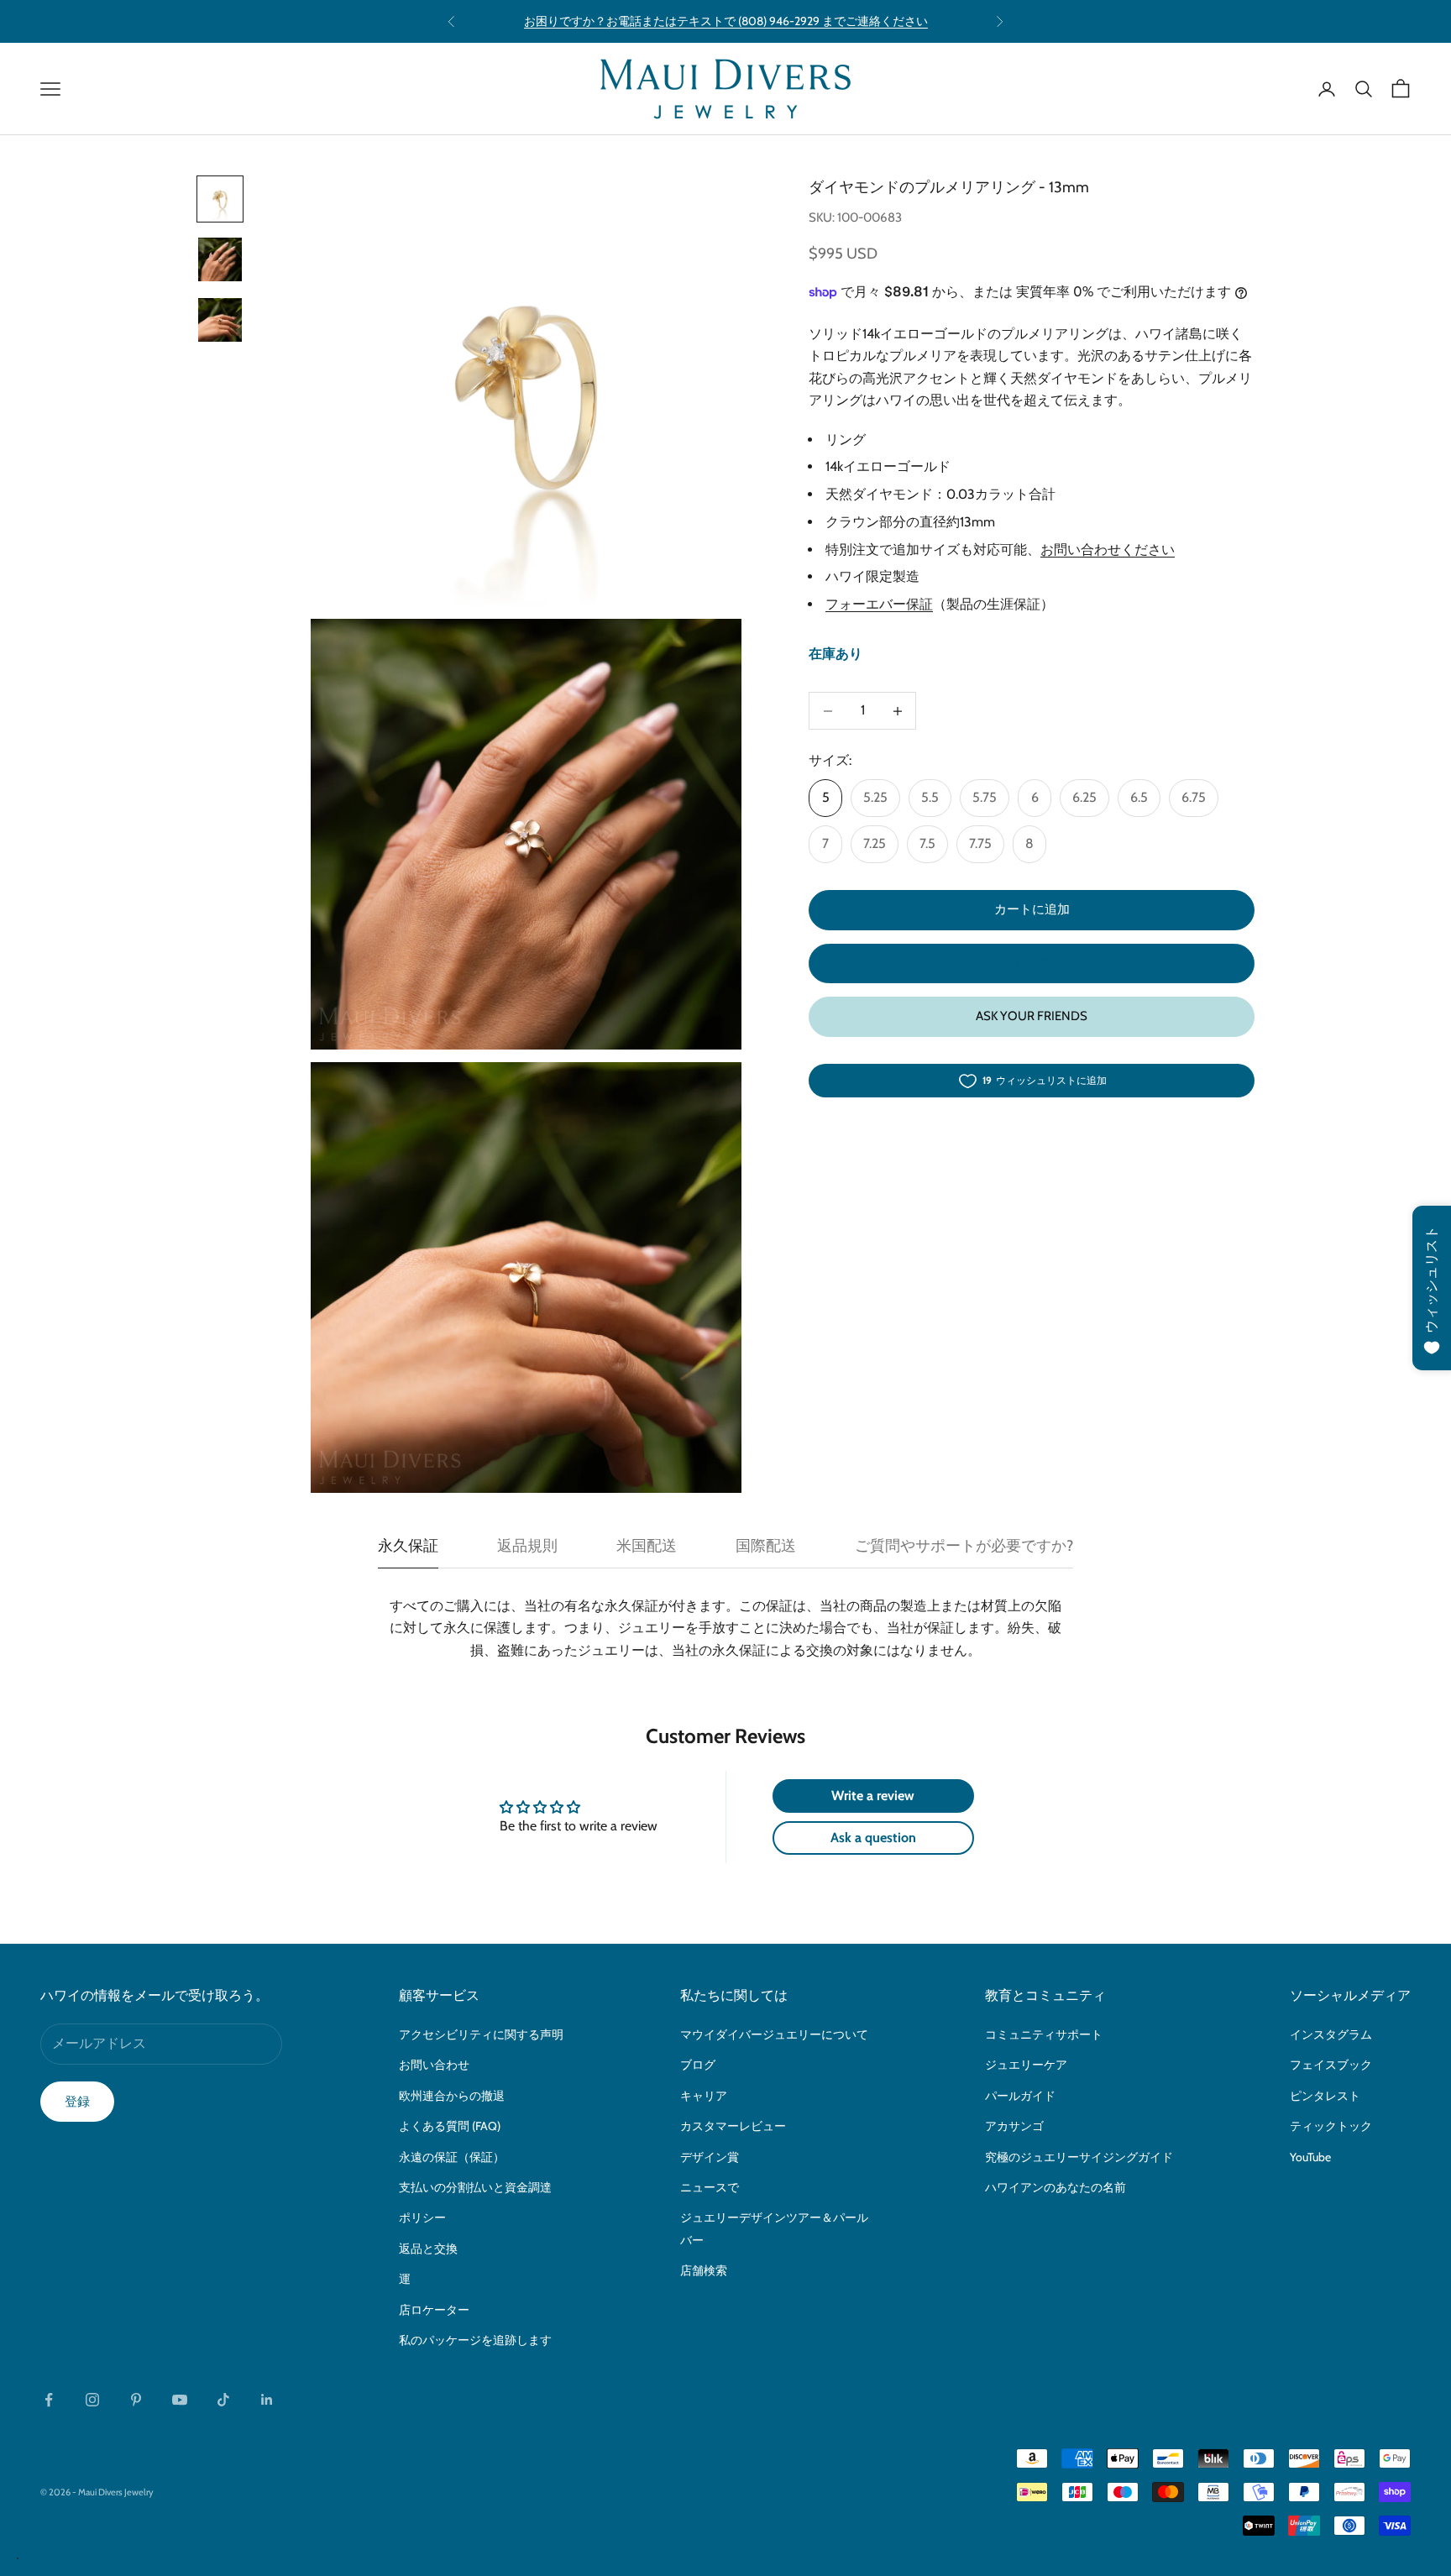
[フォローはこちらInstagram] (92, 2400)
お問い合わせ (434, 2065)
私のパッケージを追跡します (475, 2340)
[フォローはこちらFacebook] (49, 2400)
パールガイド (1020, 2096)
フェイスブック (1331, 2065)
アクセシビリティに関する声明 (481, 2034)
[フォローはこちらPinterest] (136, 2400)
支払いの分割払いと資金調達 (475, 2187)
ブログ (698, 2065)
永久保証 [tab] (408, 1546)
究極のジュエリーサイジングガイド (1079, 2157)
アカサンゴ (1014, 2126)
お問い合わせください (1108, 550)
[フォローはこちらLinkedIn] (267, 2400)
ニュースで (710, 2187)
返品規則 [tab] (527, 1546)
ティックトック (1331, 2126)
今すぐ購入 (1032, 963)
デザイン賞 (710, 2157)
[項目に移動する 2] (220, 259)
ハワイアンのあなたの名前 (1056, 2187)
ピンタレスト (1325, 2096)
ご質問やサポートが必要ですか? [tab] (964, 1546)
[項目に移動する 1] (220, 199)
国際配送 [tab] (766, 1546)
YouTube (1310, 2157)
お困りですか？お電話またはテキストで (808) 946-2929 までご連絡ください (726, 21)
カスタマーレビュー (733, 2126)
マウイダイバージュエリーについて (774, 2034)
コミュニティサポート (1044, 2034)
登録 (77, 2102)
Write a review (873, 1796)
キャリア (704, 2096)
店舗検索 (704, 2270)
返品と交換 (428, 2249)
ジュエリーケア (1026, 2065)
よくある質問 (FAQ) (450, 2126)
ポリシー (422, 2217)
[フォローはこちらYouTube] (180, 2400)
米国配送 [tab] (647, 1546)
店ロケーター (434, 2310)
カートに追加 (1032, 910)
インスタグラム (1331, 2034)
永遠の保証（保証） (452, 2157)
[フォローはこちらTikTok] (223, 2400)
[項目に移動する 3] (220, 320)
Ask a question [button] (873, 1838)
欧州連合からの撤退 (452, 2096)
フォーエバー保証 (879, 605)
